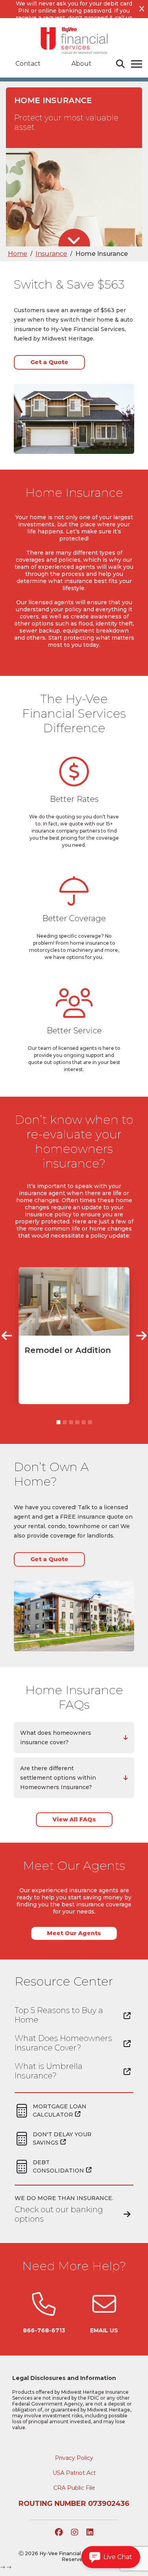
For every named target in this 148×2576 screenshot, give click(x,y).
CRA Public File (74, 2488)
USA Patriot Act (74, 2473)
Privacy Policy (74, 2458)
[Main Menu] (138, 64)
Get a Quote (49, 362)
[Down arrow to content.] (74, 241)
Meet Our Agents (74, 1933)
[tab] (74, 1738)
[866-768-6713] (44, 2312)
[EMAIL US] (104, 2312)
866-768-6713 (44, 2330)
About (81, 64)
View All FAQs (74, 1819)
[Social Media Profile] (60, 2533)
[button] (7, 1336)
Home (18, 254)
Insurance (51, 254)
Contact (28, 64)
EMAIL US (104, 2330)
